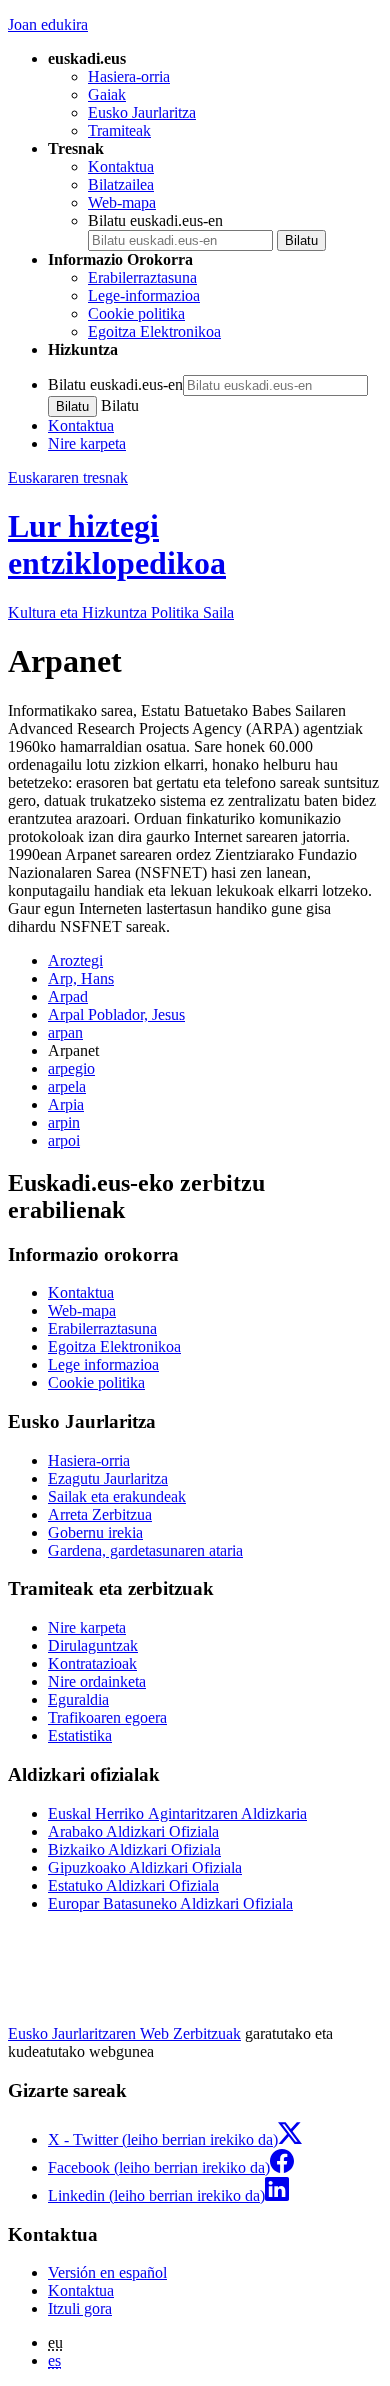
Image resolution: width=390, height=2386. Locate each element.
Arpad (68, 996)
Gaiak (107, 94)
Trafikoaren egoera (107, 1717)
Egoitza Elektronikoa (154, 331)
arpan (65, 1032)
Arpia (66, 1104)
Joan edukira (48, 24)
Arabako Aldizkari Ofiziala (133, 1831)
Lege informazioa (103, 1364)
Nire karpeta (87, 443)
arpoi (64, 1140)
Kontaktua (121, 166)
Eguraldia (78, 1699)
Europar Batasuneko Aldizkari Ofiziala (170, 1903)
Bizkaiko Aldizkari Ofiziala (134, 1849)
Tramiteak (119, 130)
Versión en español (107, 2272)
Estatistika (80, 1735)
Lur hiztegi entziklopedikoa (117, 544)
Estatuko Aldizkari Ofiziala (133, 1885)
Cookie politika (136, 313)
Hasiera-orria (129, 76)
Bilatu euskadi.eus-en (155, 220)
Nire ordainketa (97, 1681)
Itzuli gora (80, 2308)
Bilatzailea (121, 184)
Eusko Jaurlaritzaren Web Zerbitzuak (124, 2033)
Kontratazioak (92, 1663)
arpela (67, 1086)
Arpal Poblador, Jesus (116, 1014)
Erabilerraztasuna (142, 277)
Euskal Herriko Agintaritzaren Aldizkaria (177, 1813)
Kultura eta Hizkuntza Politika (121, 612)
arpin (64, 1122)
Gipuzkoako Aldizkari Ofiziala (145, 1867)
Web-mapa (122, 202)
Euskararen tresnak (68, 477)
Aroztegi (75, 960)
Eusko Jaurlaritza (142, 112)
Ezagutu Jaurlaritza (108, 1478)
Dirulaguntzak (93, 1645)
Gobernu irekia (95, 1532)
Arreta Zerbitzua (100, 1514)
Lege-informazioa (144, 295)
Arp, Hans (81, 978)
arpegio (71, 1068)
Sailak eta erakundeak (117, 1496)
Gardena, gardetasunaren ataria (145, 1550)
